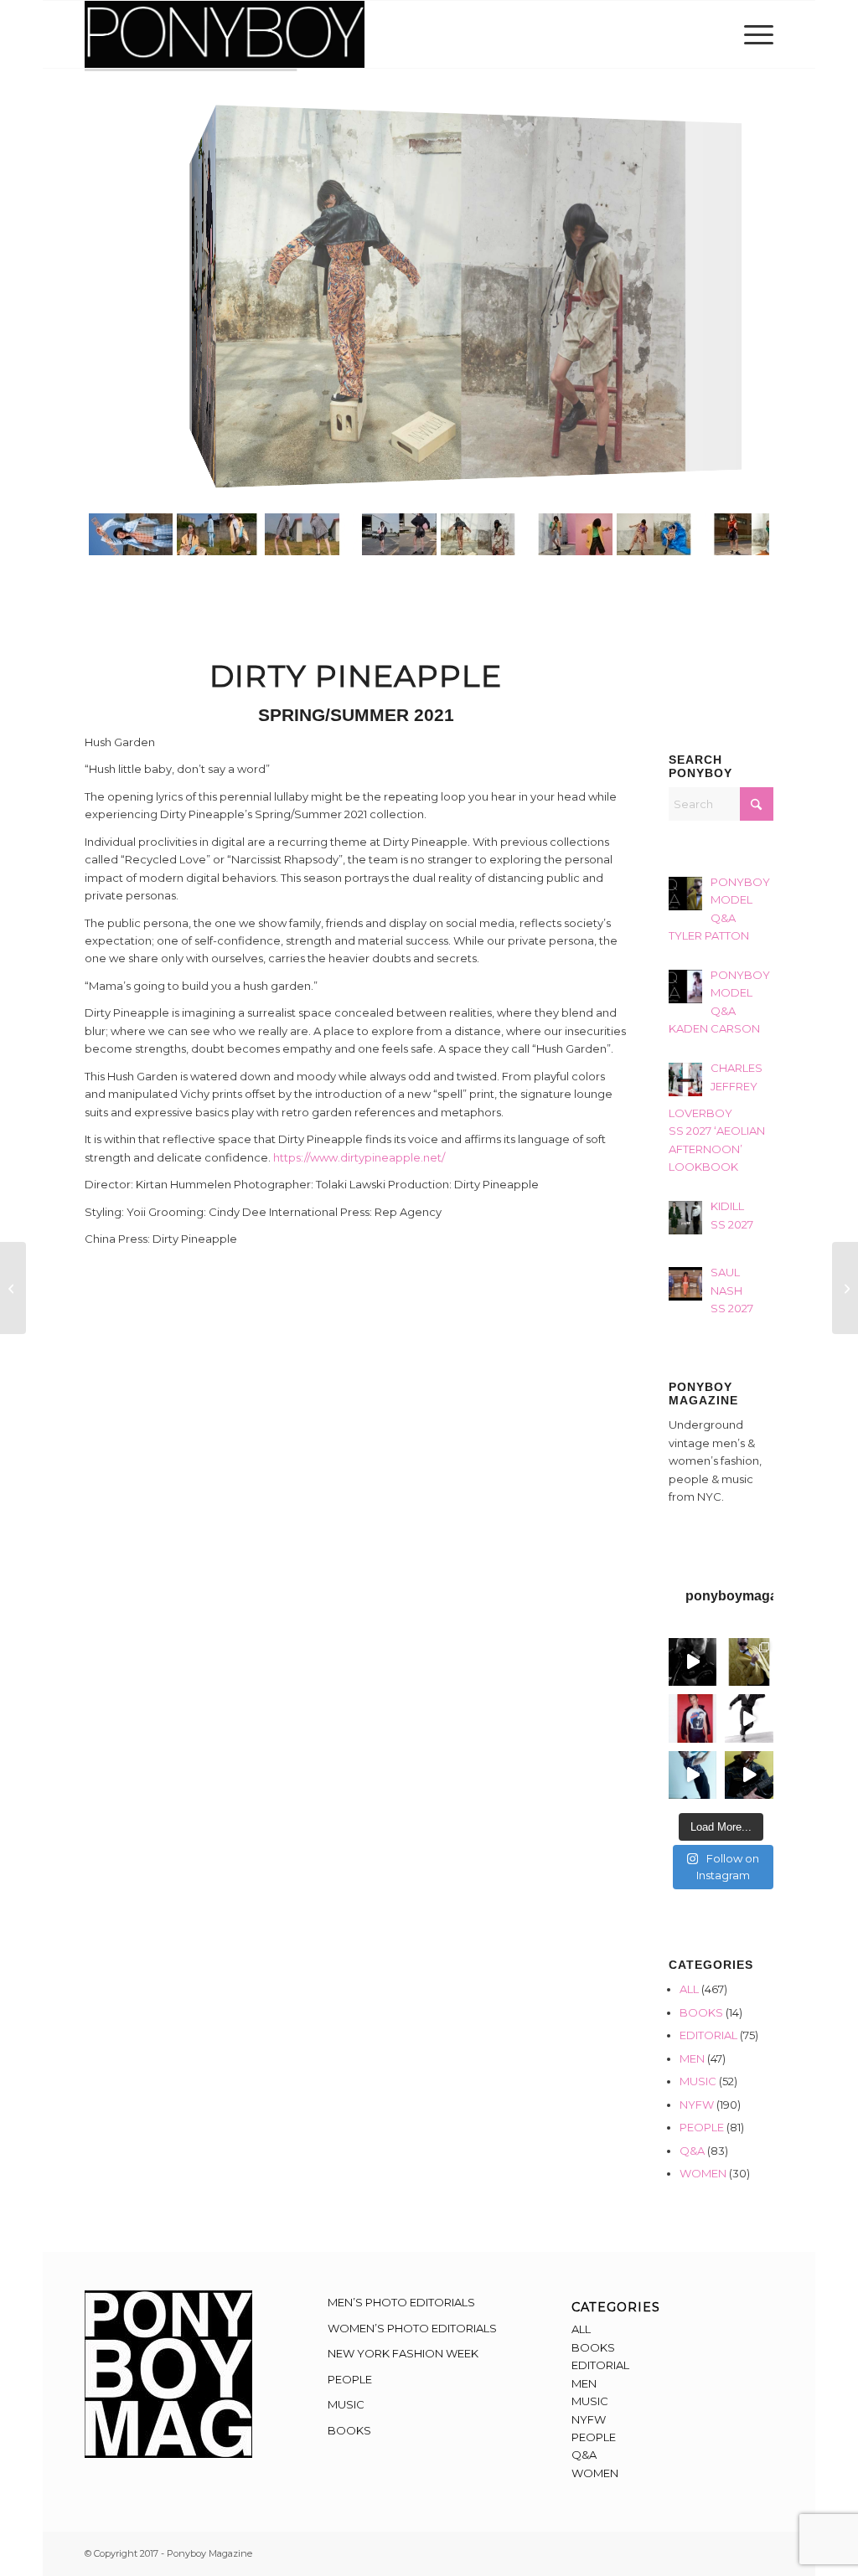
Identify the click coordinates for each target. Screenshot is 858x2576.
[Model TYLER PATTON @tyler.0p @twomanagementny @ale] (693, 1662)
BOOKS (701, 2012)
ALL (689, 1989)
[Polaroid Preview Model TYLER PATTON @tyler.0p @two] (693, 1718)
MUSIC (698, 2081)
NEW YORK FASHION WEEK (403, 2353)
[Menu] (753, 34)
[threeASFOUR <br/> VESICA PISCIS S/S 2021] (845, 1288)
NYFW (697, 2105)
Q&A (692, 2151)
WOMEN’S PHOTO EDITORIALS (412, 2328)
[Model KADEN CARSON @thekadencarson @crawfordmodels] (693, 1775)
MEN (692, 2058)
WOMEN (703, 2173)
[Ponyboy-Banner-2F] (225, 34)
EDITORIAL (708, 2035)
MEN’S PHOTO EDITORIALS (401, 2302)
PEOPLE (702, 2127)
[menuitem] (753, 34)
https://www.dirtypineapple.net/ (359, 1157)
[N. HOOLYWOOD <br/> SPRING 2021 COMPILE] (13, 1288)
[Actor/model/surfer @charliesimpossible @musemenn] (749, 1718)
